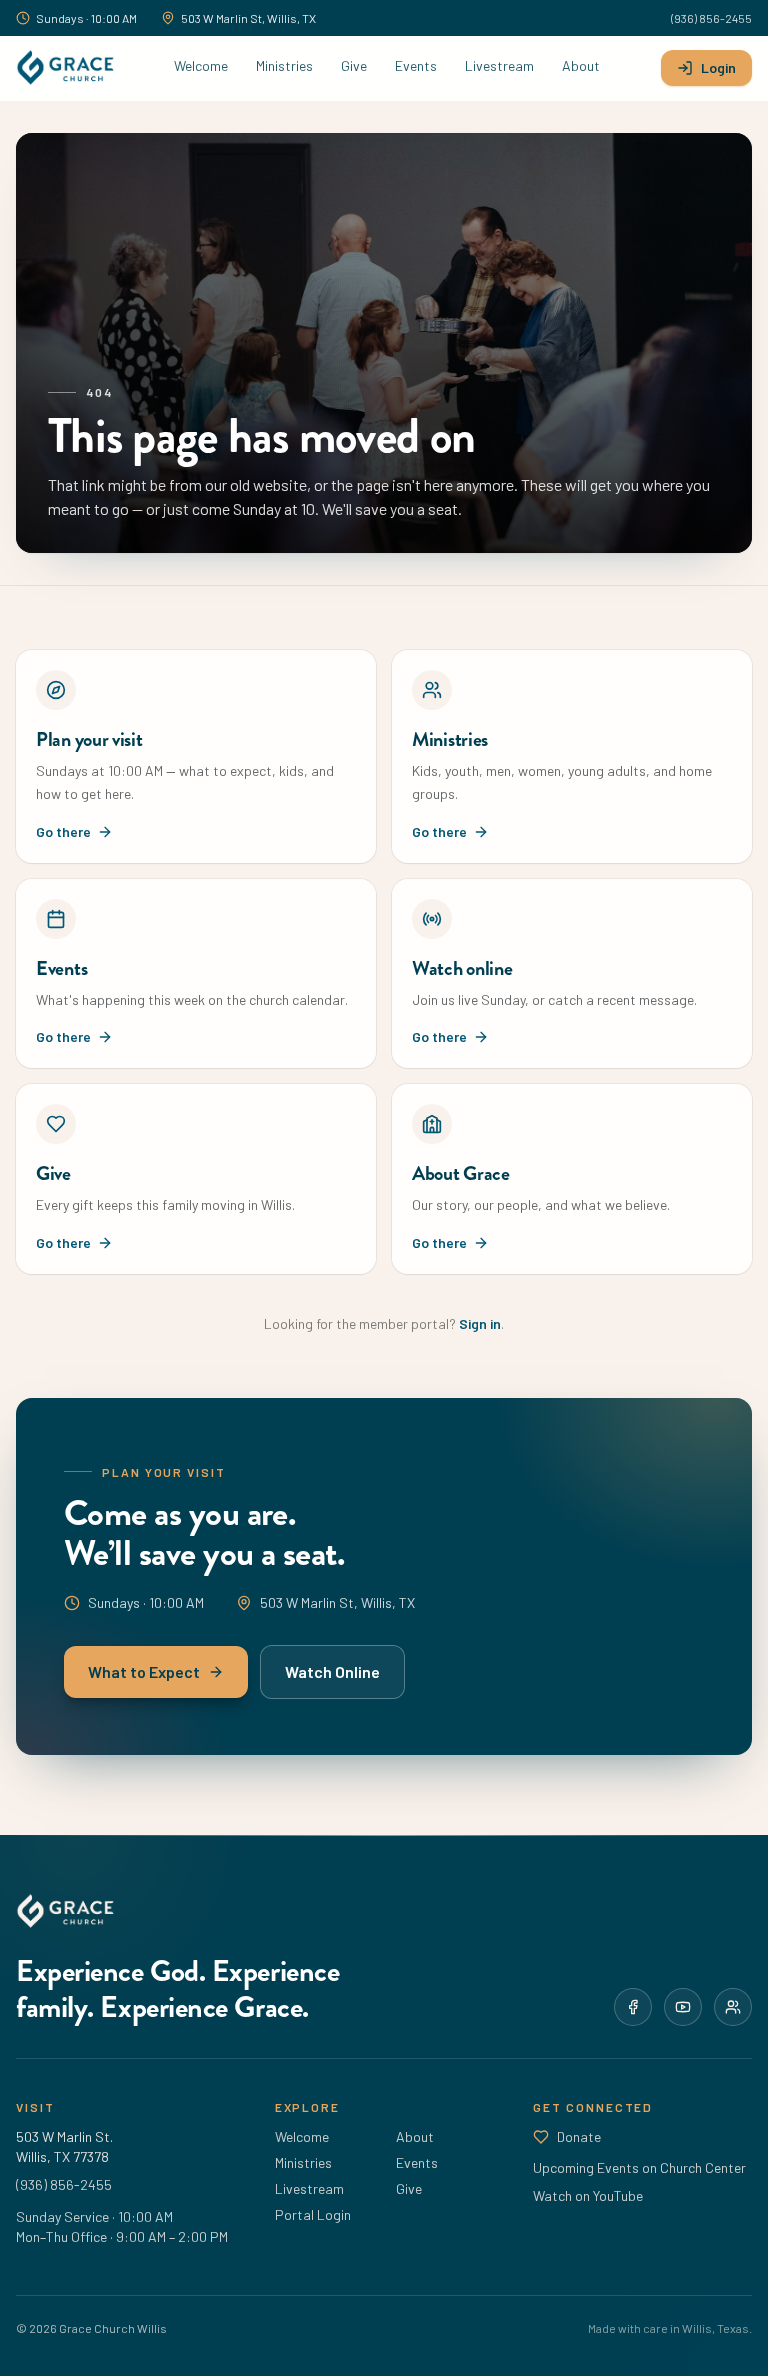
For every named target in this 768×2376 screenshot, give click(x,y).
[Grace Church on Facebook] (633, 2007)
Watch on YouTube (588, 2195)
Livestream (499, 65)
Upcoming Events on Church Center (639, 2167)
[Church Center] (733, 2007)
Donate (579, 2136)
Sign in (480, 1323)
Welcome (201, 65)
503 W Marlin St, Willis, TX (248, 18)
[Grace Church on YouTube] (683, 2007)
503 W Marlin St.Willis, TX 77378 (64, 2146)
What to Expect (144, 1671)
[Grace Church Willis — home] (65, 68)
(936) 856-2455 (711, 18)
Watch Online (332, 1671)
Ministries (284, 65)
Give (354, 65)
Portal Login (313, 2214)
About (581, 65)
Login (718, 67)
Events (416, 65)
